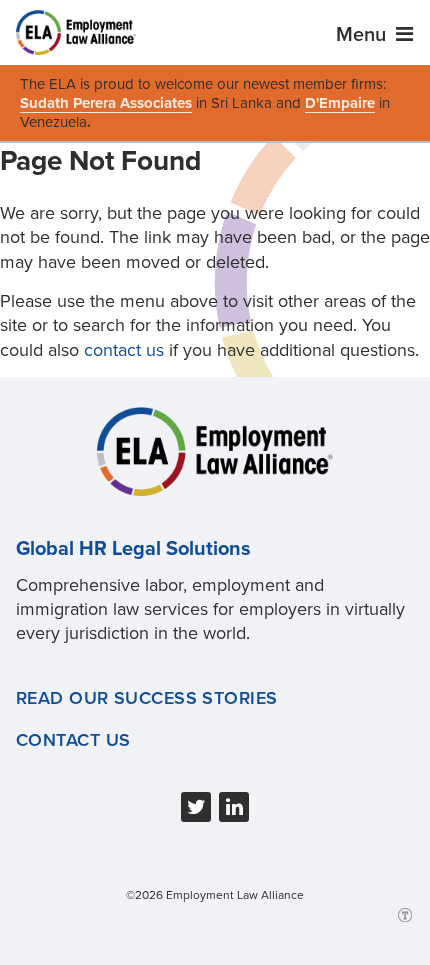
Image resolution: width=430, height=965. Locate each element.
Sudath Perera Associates (106, 103)
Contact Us (73, 740)
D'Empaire (340, 103)
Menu (363, 35)
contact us (124, 350)
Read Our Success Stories (147, 698)
